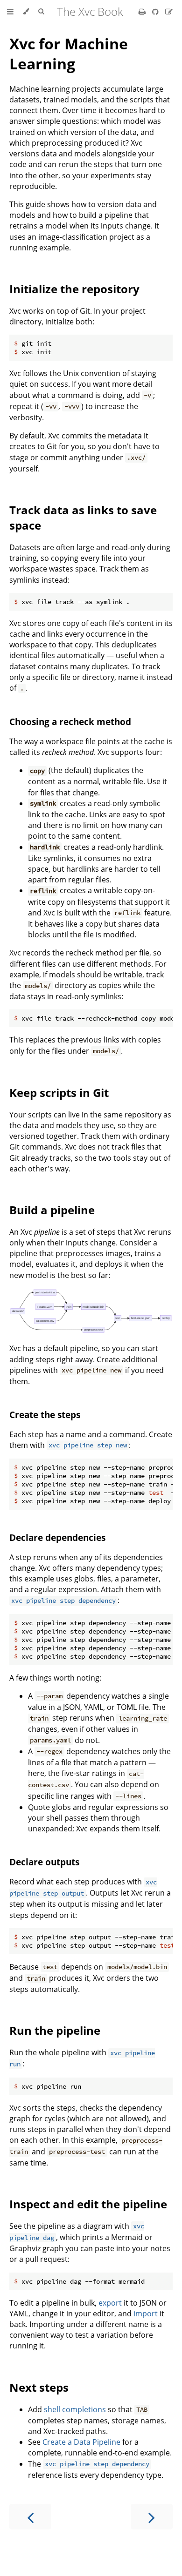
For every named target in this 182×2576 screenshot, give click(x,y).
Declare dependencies (57, 1537)
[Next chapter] (152, 2517)
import (146, 2314)
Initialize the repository (74, 289)
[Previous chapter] (30, 2517)
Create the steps (45, 1415)
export (110, 2303)
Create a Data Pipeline (81, 2442)
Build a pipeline (52, 1210)
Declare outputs (44, 1862)
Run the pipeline (55, 2030)
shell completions (75, 2409)
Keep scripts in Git (59, 1093)
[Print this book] (143, 12)
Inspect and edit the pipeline (88, 2204)
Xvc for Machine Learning (69, 54)
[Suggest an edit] (169, 12)
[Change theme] (26, 12)
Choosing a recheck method (70, 722)
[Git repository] (156, 12)
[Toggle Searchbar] (41, 12)
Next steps (39, 2387)
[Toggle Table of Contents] (10, 12)
